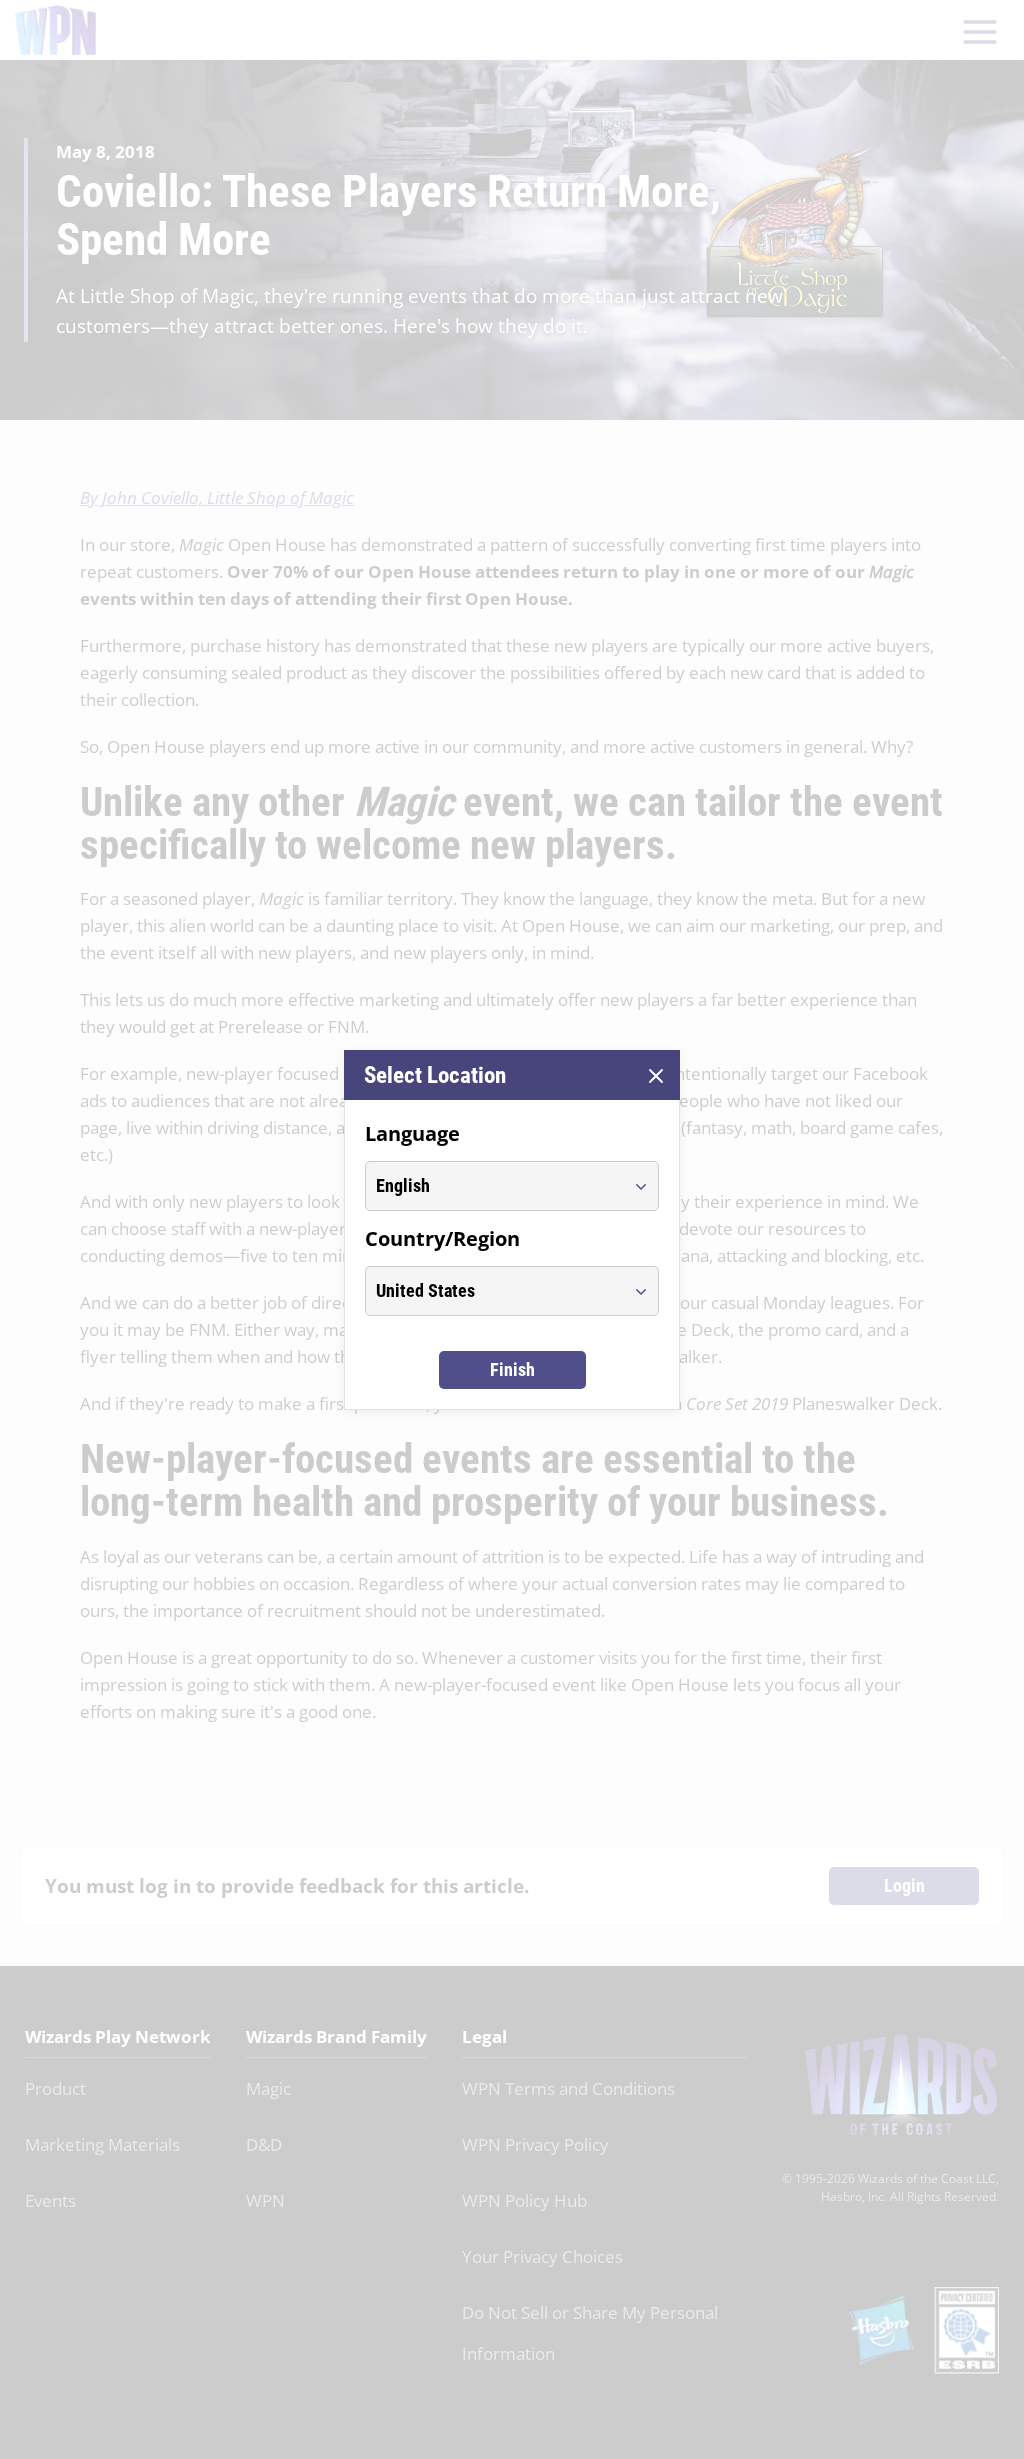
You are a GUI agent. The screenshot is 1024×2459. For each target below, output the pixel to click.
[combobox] (493, 1186)
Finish (512, 1369)
